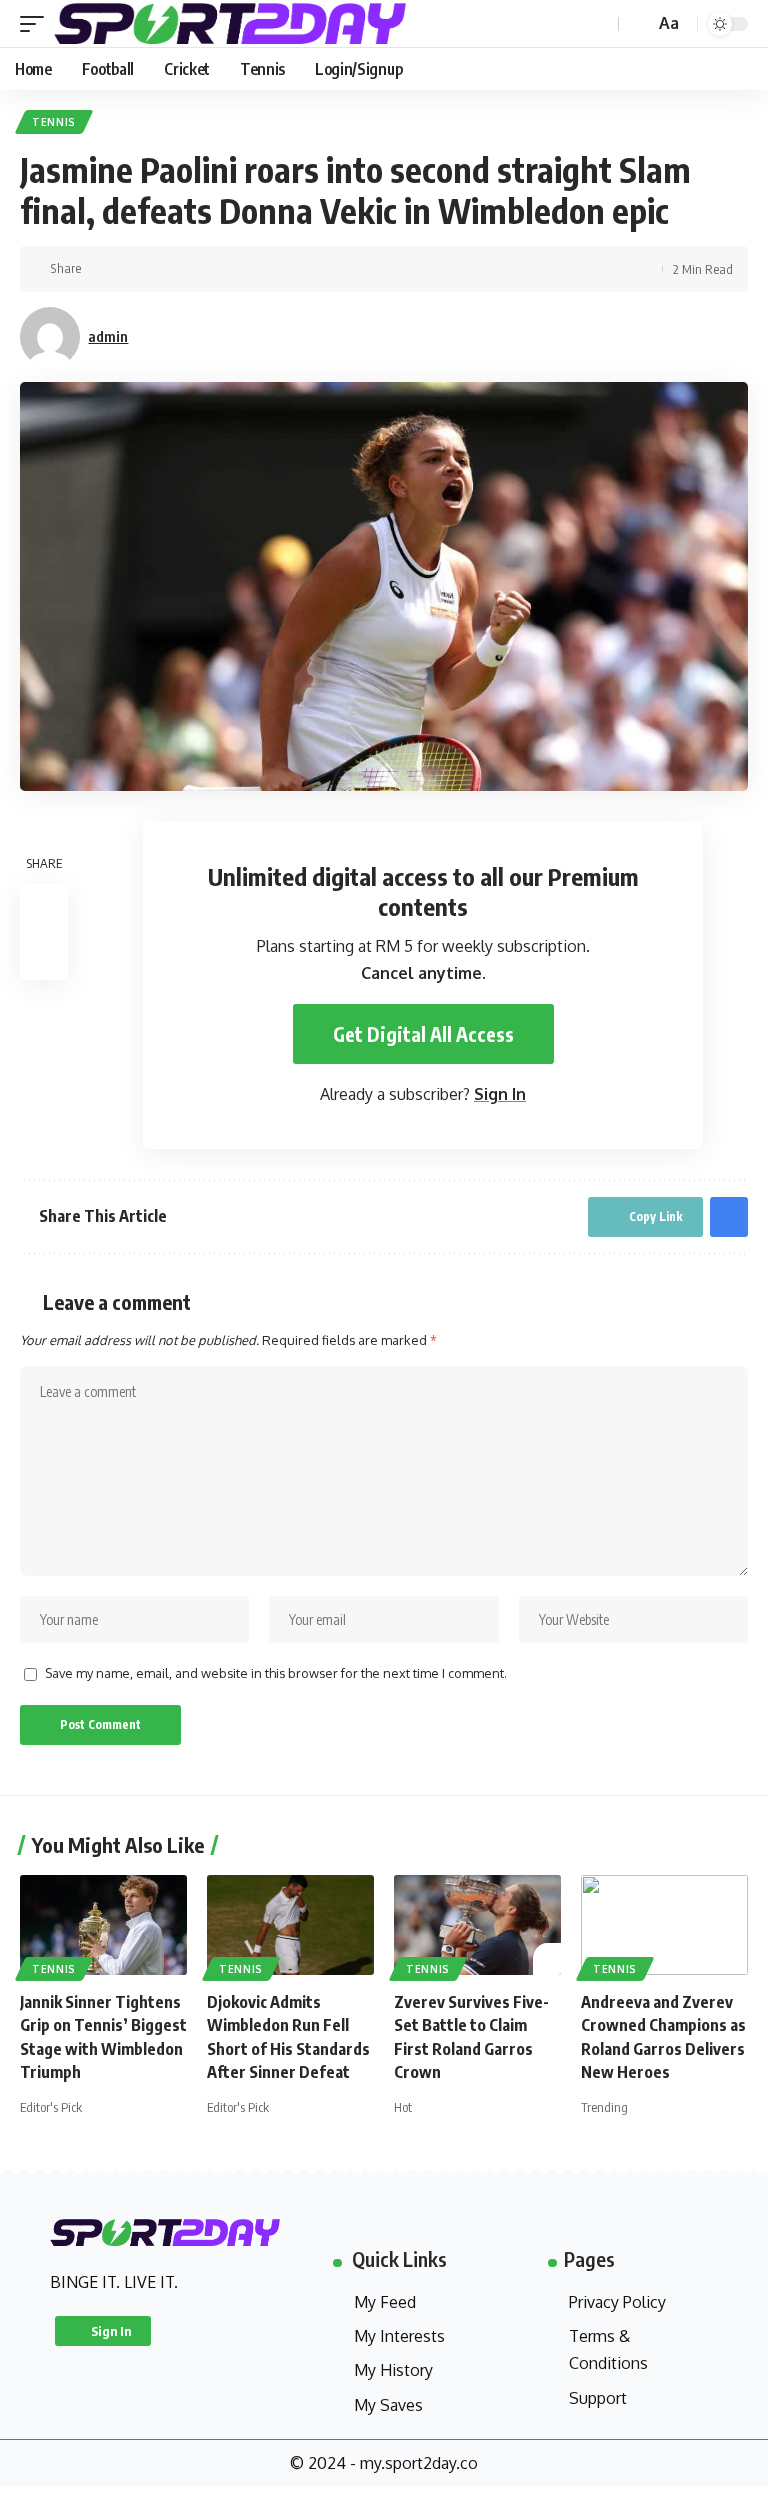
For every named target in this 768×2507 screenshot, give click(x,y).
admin (108, 336)
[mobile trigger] (37, 23)
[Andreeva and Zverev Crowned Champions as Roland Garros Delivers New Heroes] (664, 1925)
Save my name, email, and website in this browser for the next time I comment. (276, 1673)
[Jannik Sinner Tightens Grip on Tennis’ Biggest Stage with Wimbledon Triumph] (103, 1925)
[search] (637, 23)
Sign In (500, 1094)
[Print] (134, 269)
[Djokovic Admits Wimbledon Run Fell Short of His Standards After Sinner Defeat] (290, 1925)
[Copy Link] (103, 269)
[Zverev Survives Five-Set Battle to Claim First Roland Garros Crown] (477, 1925)
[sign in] (601, 24)
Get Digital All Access (423, 1034)
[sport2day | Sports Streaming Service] (254, 23)
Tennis (54, 122)
